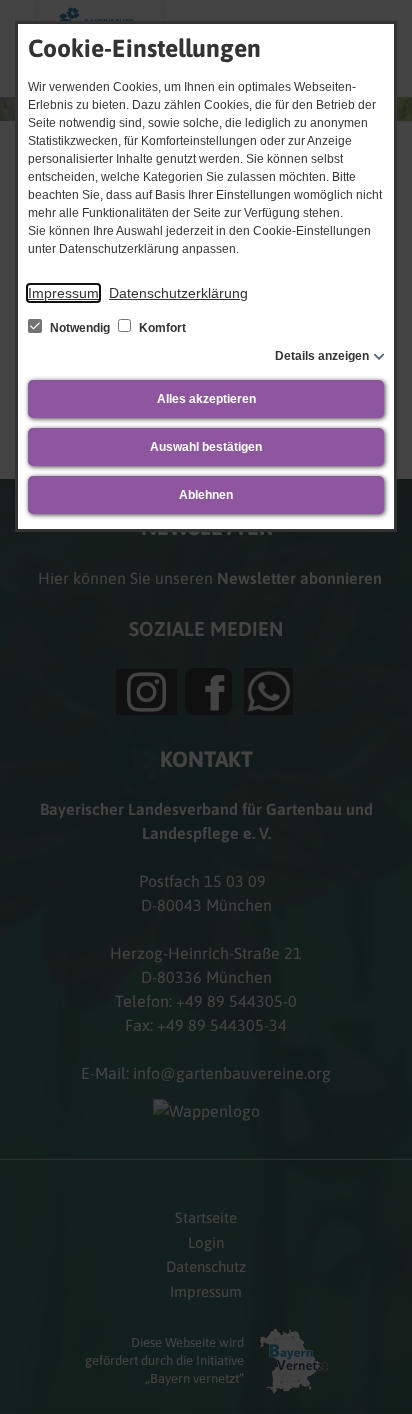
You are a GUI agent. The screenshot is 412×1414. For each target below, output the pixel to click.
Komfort (161, 328)
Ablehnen (206, 495)
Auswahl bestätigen (206, 447)
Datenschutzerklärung (178, 293)
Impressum (63, 293)
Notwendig (80, 328)
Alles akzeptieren (206, 399)
